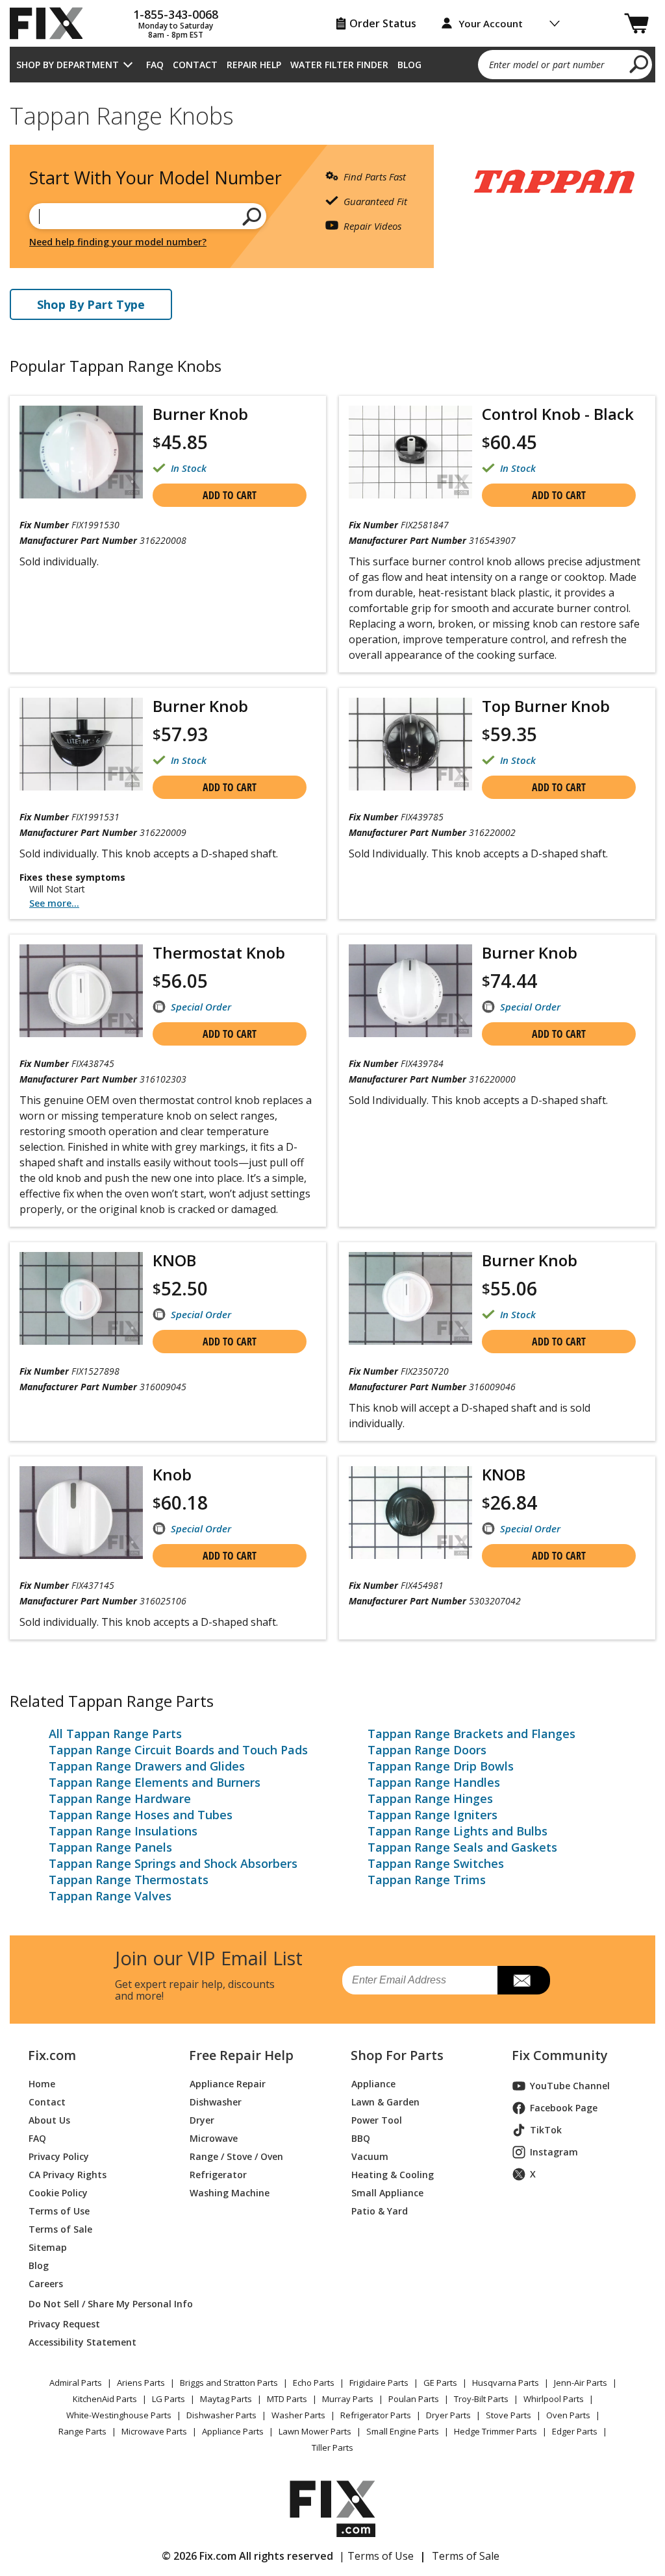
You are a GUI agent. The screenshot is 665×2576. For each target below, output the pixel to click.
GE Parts (440, 2383)
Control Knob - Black (558, 414)
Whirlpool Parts (554, 2399)
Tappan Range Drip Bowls (441, 1766)
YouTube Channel (570, 2086)
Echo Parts (314, 2383)
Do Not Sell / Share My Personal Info (94, 2304)
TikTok (546, 2130)
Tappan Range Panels (110, 1847)
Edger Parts (575, 2431)
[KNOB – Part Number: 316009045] (81, 1298)
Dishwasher (216, 2102)
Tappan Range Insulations (123, 1831)
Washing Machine (230, 2193)
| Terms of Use (376, 2556)
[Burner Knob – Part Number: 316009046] (410, 1298)
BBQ (361, 2138)
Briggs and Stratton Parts (229, 2383)
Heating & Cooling (393, 2175)
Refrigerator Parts (376, 2415)
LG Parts (169, 2399)
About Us (49, 2120)
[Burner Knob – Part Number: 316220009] (81, 744)
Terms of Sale (60, 2229)
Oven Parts (568, 2415)
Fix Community (560, 2055)
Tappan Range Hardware (120, 1798)
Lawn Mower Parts (315, 2431)
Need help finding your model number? (118, 242)
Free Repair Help (241, 2055)
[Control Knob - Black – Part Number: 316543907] (410, 452)
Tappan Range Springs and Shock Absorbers (173, 1863)
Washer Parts (298, 2415)
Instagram (554, 2152)
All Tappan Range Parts (115, 1734)
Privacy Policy (59, 2156)
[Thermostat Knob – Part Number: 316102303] (81, 991)
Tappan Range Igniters (433, 1815)
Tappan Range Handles (434, 1782)
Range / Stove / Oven (236, 2156)
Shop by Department (68, 65)
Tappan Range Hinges (430, 1798)
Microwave (214, 2138)
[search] (639, 64)
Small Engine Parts (403, 2431)
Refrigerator (218, 2175)
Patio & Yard (380, 2211)
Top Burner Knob (546, 706)
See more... (54, 903)
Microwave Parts (154, 2431)
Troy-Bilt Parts (481, 2399)
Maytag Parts (226, 2399)
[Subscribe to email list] (524, 1980)
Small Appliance (387, 2193)
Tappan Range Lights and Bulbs (458, 1831)
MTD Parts (287, 2399)
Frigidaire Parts (379, 2383)
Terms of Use (59, 2211)
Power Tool (377, 2120)
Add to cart (230, 495)
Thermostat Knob (219, 952)
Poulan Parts (414, 2399)
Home (42, 2084)
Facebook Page (564, 2108)
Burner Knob (200, 414)
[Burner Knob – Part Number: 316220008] (81, 452)
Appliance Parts (233, 2431)
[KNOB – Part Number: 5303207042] (410, 1513)
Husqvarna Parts (506, 2383)
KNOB (174, 1260)
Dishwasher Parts (221, 2415)
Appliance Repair (228, 2084)
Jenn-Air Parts (581, 2383)
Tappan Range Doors (427, 1750)
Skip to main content (333, 9)
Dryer (202, 2120)
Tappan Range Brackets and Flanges (471, 1734)
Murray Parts (348, 2399)
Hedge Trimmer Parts (496, 2431)
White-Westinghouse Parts (119, 2415)
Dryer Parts (448, 2415)
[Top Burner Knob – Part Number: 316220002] (410, 744)
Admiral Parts (76, 2383)
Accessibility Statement (82, 2342)
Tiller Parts (332, 2447)
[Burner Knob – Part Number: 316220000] (410, 991)
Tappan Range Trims (427, 1880)
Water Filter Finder (339, 65)
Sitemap (48, 2247)
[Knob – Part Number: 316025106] (81, 1513)
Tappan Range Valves (110, 1896)
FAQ (155, 65)
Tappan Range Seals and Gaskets (462, 1847)
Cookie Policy (58, 2193)
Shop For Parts (397, 2055)
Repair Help (254, 65)
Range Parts (82, 2431)
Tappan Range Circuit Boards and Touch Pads (178, 1750)
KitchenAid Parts (105, 2399)
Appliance (373, 2084)
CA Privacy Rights (68, 2175)
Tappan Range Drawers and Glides (147, 1766)
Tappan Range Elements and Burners (155, 1782)
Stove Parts (508, 2415)
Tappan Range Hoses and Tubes (141, 1815)
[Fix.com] (52, 23)
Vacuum (370, 2156)
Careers (46, 2284)
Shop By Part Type (91, 304)
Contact (195, 65)
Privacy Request (64, 2324)
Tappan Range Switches (436, 1863)
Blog (409, 65)
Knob (172, 1474)
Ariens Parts (141, 2383)
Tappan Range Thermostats (129, 1880)
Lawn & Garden (385, 2102)
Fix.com (52, 2055)
